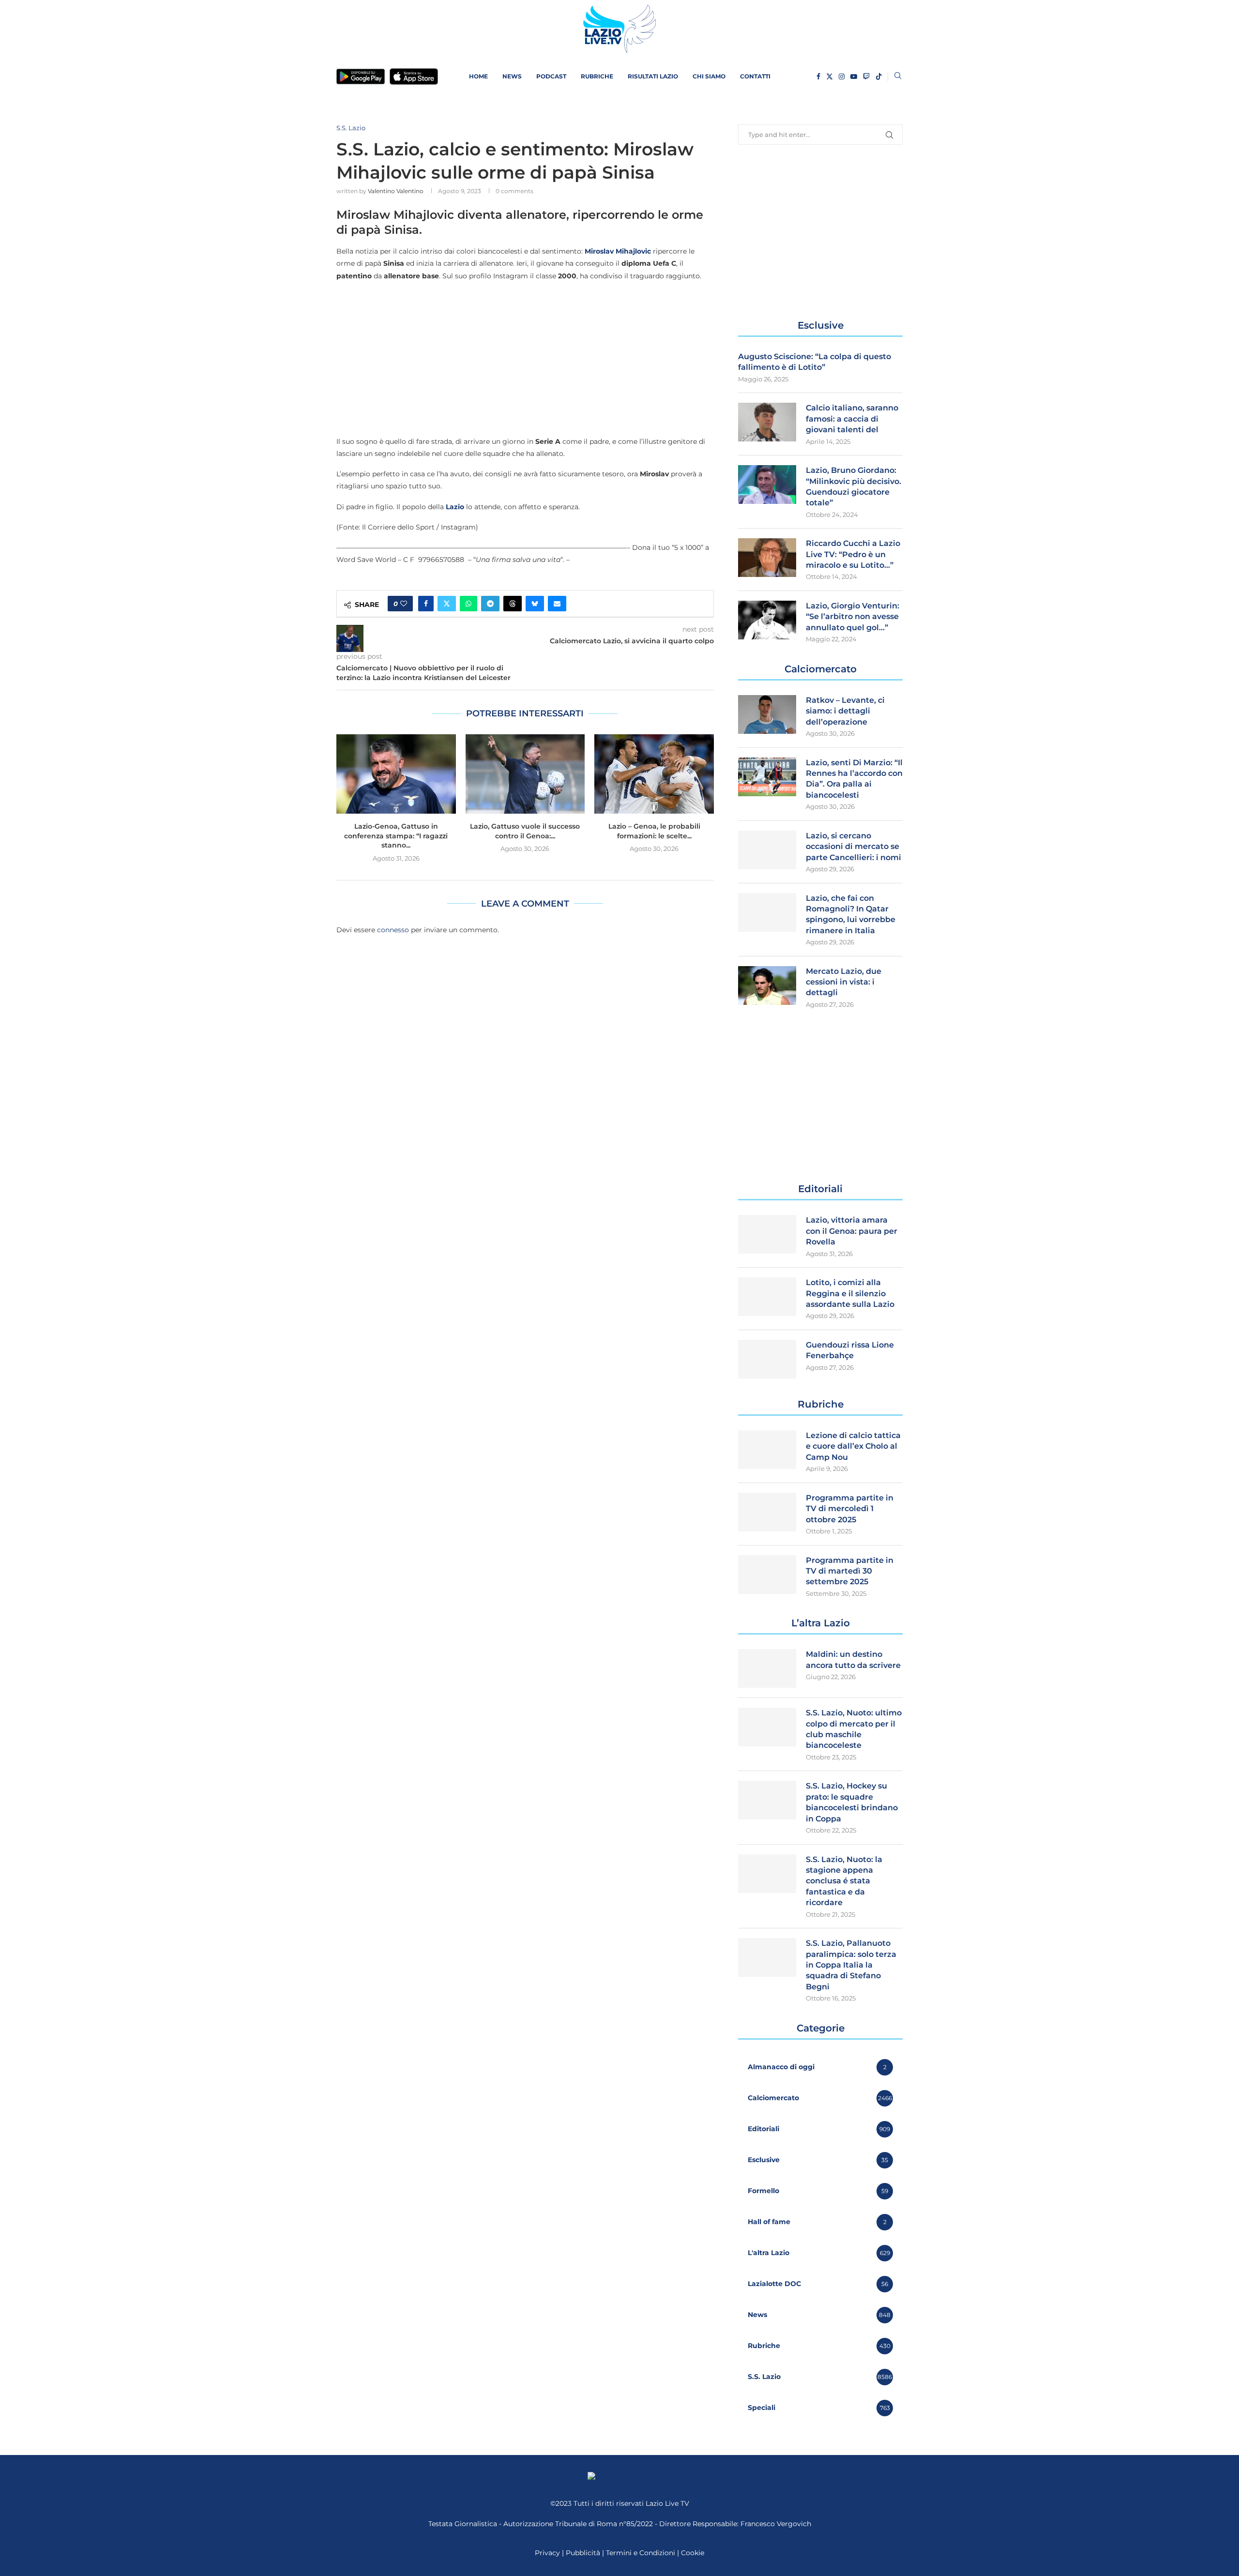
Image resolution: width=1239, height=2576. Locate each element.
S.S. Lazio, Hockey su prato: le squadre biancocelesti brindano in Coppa (852, 1802)
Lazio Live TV (667, 2503)
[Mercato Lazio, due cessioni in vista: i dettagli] (767, 985)
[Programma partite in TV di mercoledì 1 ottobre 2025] (767, 1512)
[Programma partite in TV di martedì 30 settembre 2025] (767, 1575)
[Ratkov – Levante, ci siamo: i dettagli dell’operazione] (767, 714)
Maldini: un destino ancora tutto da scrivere (853, 1659)
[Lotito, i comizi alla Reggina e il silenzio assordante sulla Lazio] (767, 1297)
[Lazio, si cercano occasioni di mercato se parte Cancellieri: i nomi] (767, 850)
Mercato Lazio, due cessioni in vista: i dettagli (844, 982)
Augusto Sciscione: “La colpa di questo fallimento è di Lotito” (815, 362)
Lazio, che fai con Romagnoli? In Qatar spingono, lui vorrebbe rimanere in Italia (851, 914)
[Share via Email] (557, 604)
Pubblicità (583, 2553)
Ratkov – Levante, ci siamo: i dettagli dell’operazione (845, 711)
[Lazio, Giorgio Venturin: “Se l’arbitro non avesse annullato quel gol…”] (767, 620)
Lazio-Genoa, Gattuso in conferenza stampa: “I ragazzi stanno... (396, 836)
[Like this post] (404, 604)
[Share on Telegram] (490, 604)
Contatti (755, 76)
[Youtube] (854, 76)
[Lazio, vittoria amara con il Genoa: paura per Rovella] (767, 1234)
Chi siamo (709, 76)
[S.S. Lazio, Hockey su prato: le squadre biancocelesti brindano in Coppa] (767, 1800)
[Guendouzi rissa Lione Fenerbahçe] (767, 1359)
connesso (393, 930)
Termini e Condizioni (642, 2553)
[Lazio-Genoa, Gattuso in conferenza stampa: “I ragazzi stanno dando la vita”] (396, 774)
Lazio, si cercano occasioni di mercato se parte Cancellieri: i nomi (854, 847)
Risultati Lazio (653, 76)
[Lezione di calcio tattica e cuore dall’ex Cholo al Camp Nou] (767, 1450)
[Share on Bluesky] (535, 604)
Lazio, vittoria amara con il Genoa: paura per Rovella (852, 1231)
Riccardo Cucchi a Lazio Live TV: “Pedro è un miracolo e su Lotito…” (853, 554)
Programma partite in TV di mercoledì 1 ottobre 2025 (850, 1509)
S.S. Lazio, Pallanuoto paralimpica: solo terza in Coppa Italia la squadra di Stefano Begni (851, 1965)
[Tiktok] (879, 76)
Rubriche (597, 76)
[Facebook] (818, 76)
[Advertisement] (525, 358)
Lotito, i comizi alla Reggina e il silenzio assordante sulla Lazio (850, 1293)
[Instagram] (842, 76)
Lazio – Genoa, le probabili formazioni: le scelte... (654, 831)
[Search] (898, 76)
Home (478, 76)
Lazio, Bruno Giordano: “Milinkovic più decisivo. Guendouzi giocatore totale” (854, 486)
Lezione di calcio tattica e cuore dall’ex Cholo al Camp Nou (853, 1446)
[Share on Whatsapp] (468, 604)
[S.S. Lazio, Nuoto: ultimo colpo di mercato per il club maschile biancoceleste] (767, 1727)
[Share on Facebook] (426, 604)
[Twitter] (830, 76)
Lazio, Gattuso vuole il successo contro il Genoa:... (525, 831)
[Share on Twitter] (447, 604)
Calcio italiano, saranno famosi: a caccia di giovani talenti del (852, 419)
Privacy (547, 2553)
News (512, 76)
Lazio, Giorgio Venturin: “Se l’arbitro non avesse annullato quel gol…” (853, 617)
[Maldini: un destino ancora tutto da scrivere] (767, 1668)
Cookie (693, 2553)
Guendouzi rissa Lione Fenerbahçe (850, 1350)
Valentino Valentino (396, 191)
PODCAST (551, 76)
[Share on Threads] (513, 604)
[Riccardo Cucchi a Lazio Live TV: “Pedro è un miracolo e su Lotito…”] (767, 558)
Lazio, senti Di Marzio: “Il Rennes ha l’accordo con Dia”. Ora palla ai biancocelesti (854, 779)
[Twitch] (866, 76)
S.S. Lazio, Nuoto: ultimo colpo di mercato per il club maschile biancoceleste (854, 1729)
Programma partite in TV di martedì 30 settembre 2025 (850, 1571)
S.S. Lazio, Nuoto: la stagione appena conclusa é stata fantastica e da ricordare (844, 1881)
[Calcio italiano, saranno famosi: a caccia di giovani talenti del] (767, 422)
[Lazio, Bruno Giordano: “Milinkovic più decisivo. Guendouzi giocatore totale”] (767, 485)
